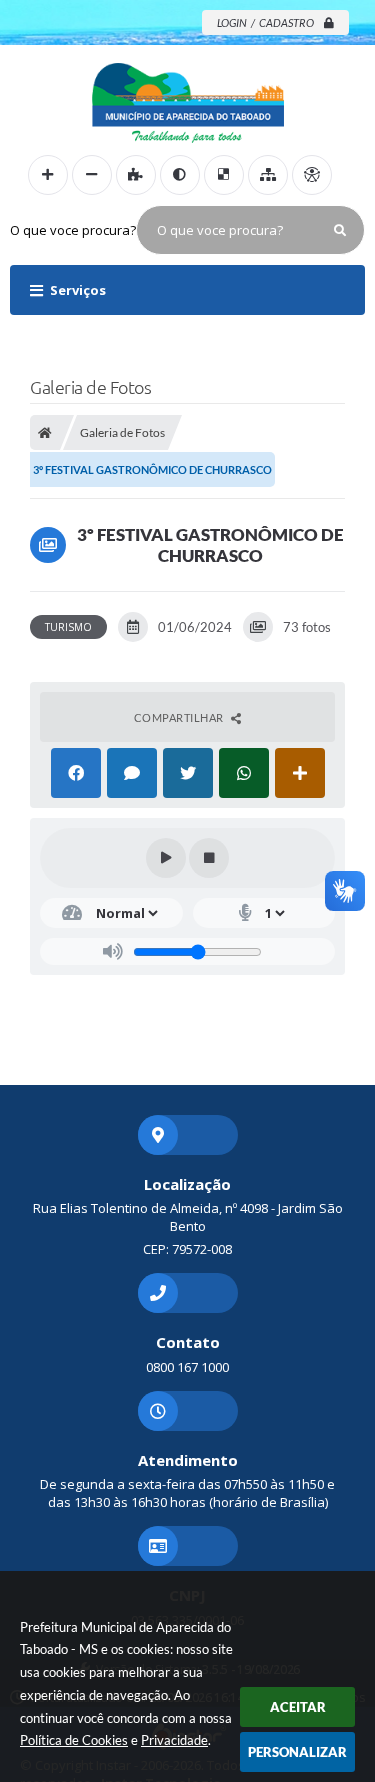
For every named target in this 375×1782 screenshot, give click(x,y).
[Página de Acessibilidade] (312, 175)
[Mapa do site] (268, 175)
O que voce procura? (73, 230)
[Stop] (209, 858)
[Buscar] (340, 230)
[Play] (166, 858)
